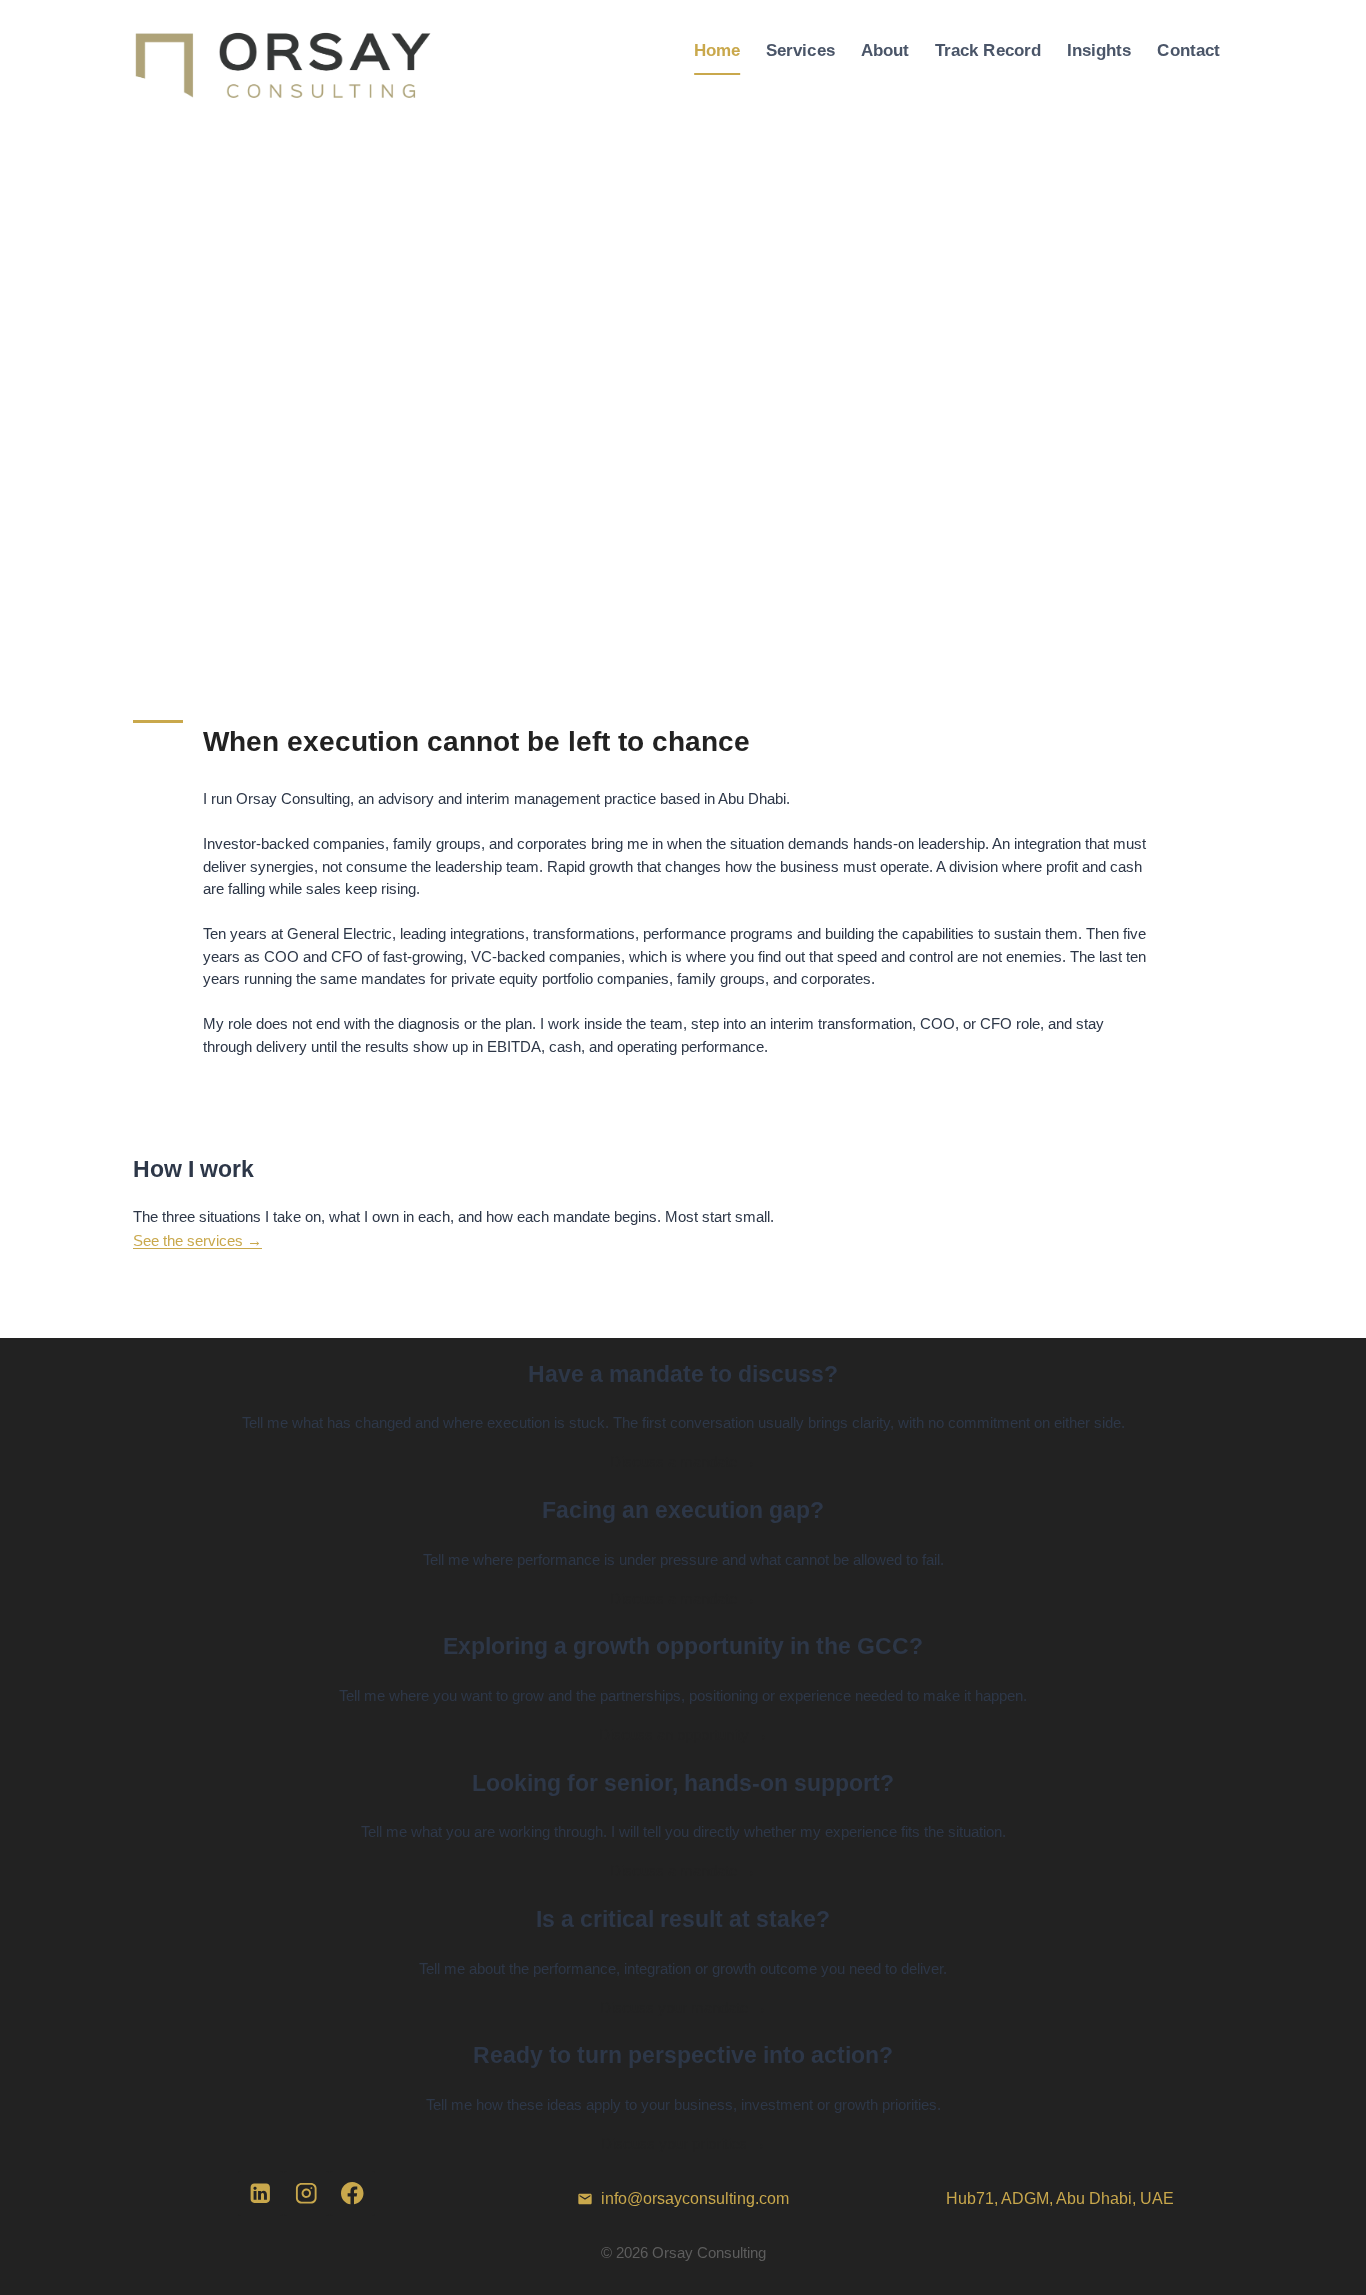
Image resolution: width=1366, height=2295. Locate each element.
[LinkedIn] (260, 2193)
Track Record (988, 50)
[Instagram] (306, 2193)
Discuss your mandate (683, 2007)
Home (717, 50)
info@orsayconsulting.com (695, 2198)
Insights (1099, 50)
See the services (197, 1240)
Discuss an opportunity (683, 1734)
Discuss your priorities (683, 2143)
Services (800, 50)
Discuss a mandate (683, 1461)
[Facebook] (352, 2193)
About (885, 50)
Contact (1188, 50)
